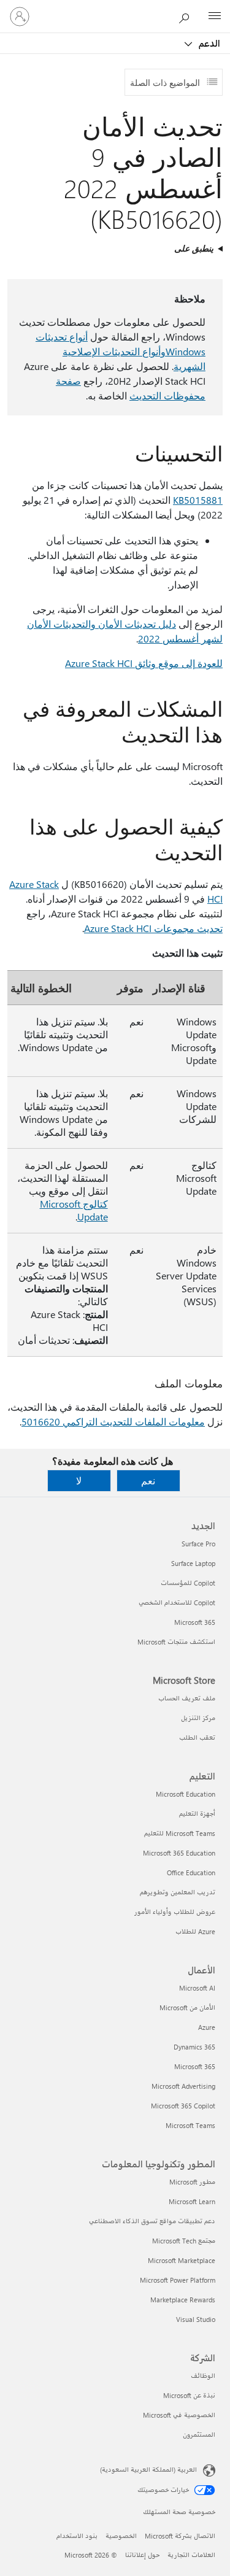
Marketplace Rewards (183, 2300)
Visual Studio (196, 2319)
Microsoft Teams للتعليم (180, 1833)
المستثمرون (199, 2435)
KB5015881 (198, 500)
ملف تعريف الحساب (187, 1698)
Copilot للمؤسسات (188, 1583)
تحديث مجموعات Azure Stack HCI (153, 928)
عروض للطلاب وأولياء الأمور (175, 1912)
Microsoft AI (197, 1988)
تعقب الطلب (197, 1737)
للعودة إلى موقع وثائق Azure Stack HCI (144, 663)
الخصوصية (121, 2536)
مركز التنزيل (198, 1718)
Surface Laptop (193, 1563)
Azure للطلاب (195, 1931)
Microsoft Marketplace (182, 2260)
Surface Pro (198, 1544)
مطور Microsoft (192, 2182)
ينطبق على (194, 248)
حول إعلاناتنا (142, 2555)
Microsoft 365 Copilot (183, 2106)
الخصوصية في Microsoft (179, 2415)
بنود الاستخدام (77, 2536)
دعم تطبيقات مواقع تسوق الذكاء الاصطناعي (152, 2221)
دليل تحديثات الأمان (136, 624)
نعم (148, 1480)
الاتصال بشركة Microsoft (180, 2536)
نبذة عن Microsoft (189, 2395)
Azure (207, 2027)
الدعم (208, 43)
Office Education (191, 1872)
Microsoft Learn (192, 2201)
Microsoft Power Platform (178, 2280)
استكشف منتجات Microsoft (176, 1642)
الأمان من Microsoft (187, 2007)
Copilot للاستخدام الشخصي (177, 1602)
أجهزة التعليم (197, 1814)
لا (79, 1480)
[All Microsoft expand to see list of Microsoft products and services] (215, 17)
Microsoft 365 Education (179, 1853)
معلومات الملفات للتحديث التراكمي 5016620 (113, 1421)
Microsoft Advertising (183, 2086)
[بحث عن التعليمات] (187, 16)
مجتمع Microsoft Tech (184, 2241)
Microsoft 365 (195, 1622)
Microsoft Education (186, 1794)
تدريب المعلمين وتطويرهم (178, 1892)
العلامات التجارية (191, 2555)
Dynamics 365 (194, 2047)
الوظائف (203, 2376)
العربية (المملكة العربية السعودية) (148, 2470)
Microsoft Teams (190, 2125)
